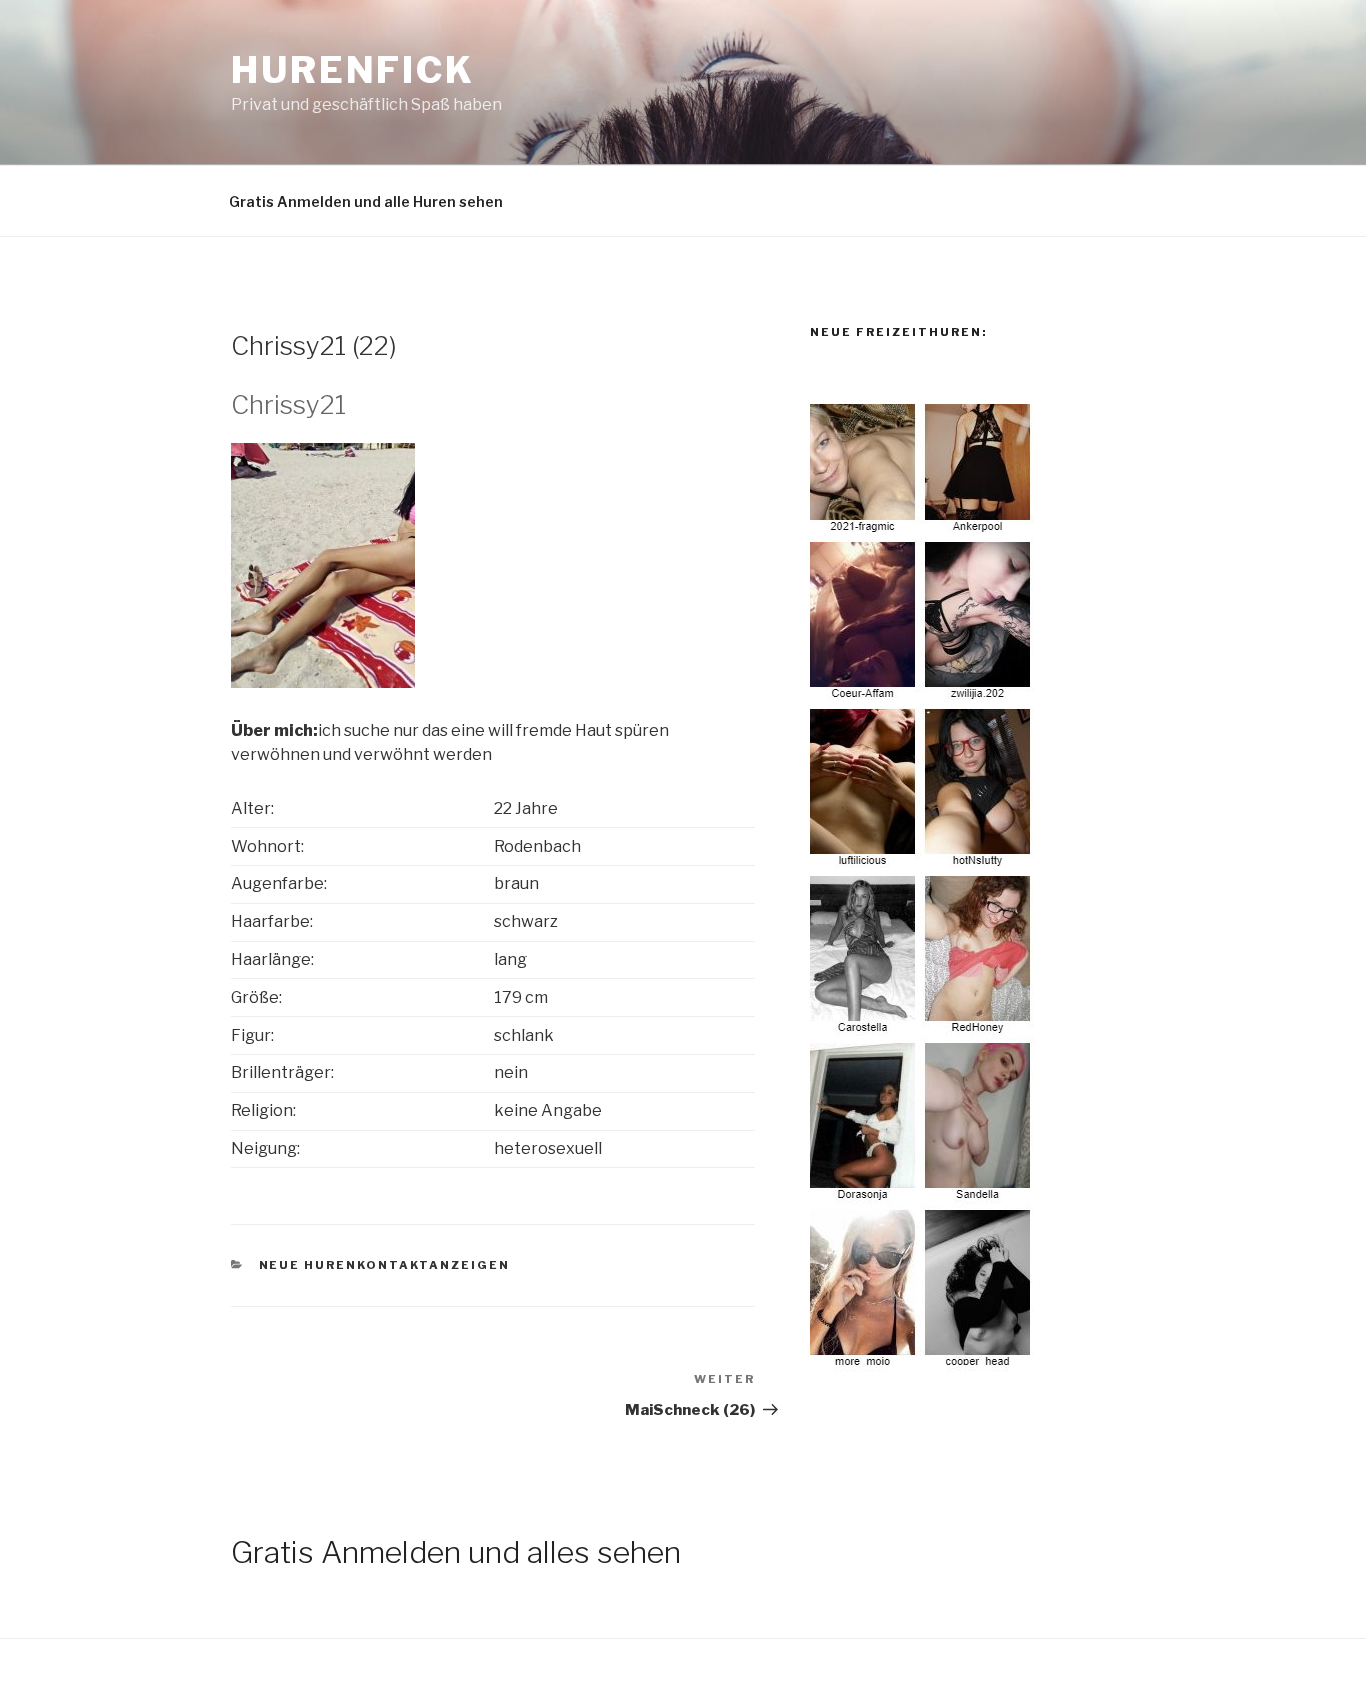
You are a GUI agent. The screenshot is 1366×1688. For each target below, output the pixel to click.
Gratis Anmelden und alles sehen (456, 1552)
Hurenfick (353, 70)
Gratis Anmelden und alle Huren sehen (366, 201)
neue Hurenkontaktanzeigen (385, 1265)
